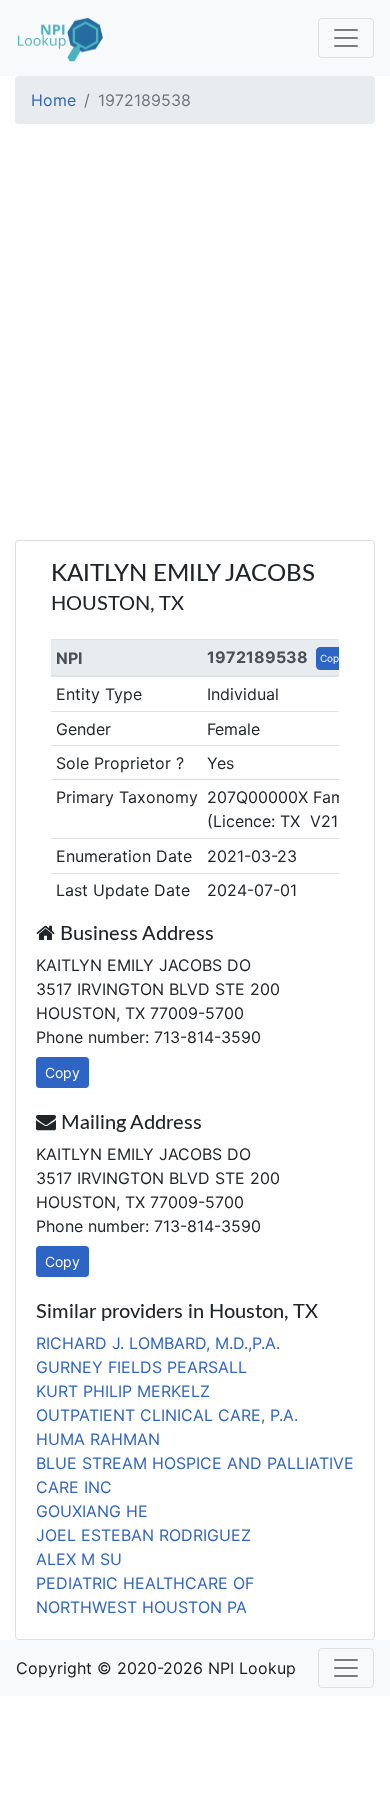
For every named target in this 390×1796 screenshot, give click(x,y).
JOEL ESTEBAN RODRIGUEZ (143, 1535)
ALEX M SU (79, 1559)
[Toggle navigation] (346, 38)
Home (53, 100)
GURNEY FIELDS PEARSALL (141, 1367)
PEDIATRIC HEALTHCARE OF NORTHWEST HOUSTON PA (145, 1595)
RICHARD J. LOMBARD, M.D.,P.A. (158, 1343)
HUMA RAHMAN (98, 1439)
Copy (332, 658)
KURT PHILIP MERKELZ (123, 1391)
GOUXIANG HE (92, 1511)
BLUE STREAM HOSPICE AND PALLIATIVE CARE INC (195, 1475)
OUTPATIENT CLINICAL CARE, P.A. (167, 1415)
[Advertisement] (195, 335)
